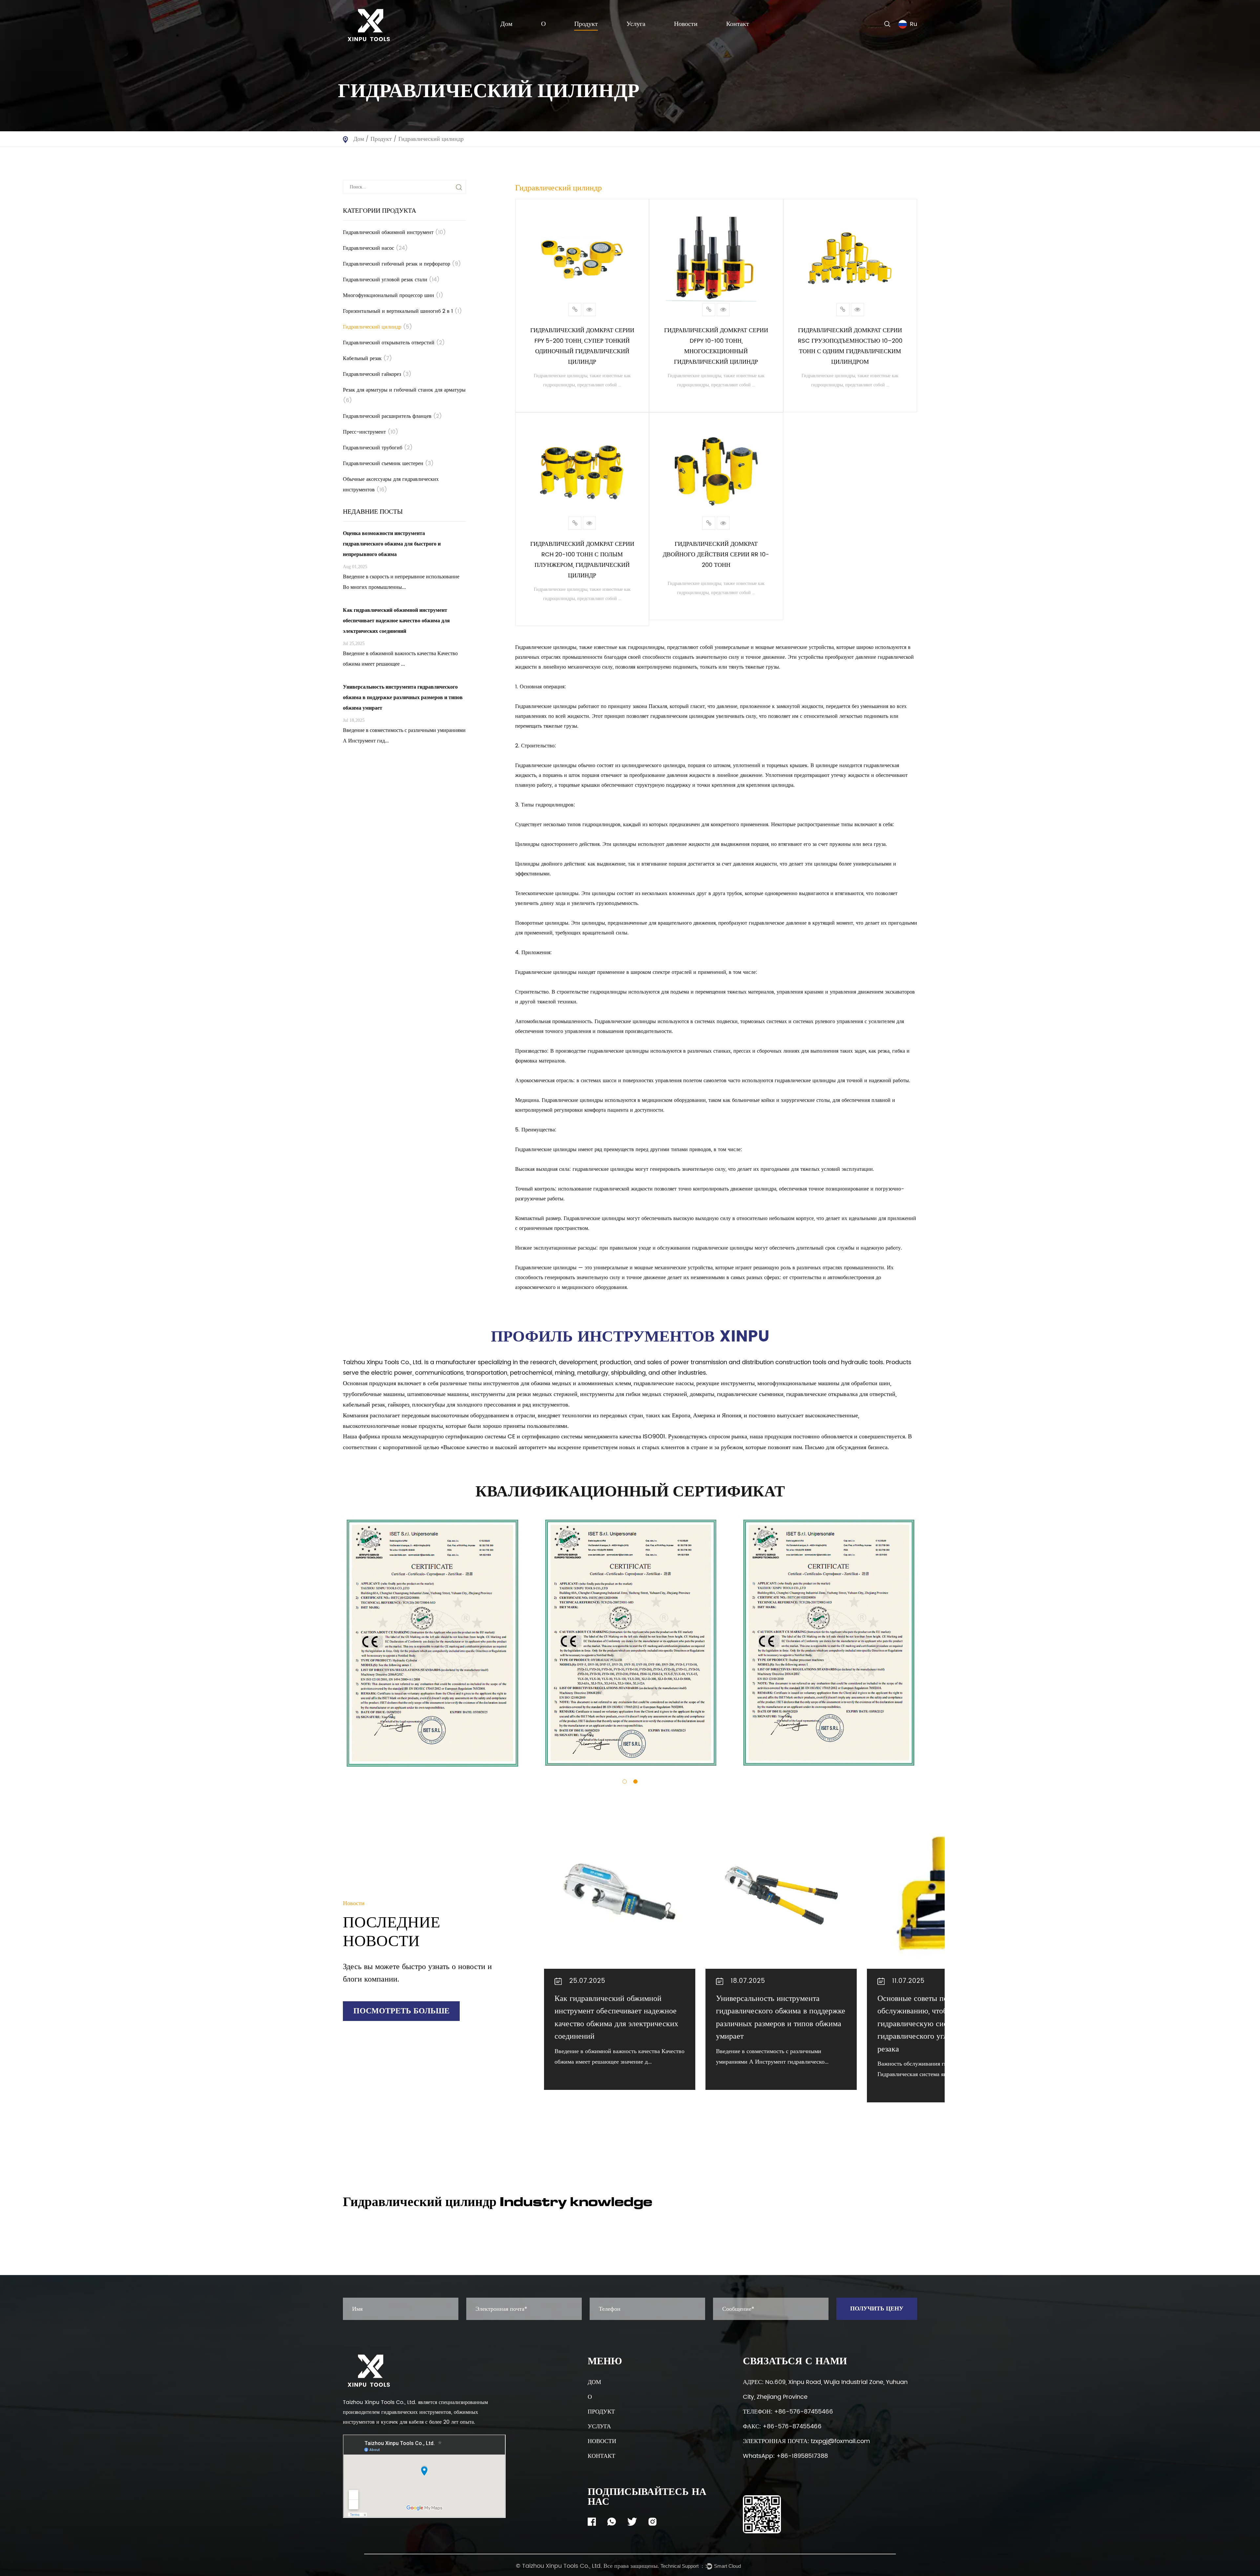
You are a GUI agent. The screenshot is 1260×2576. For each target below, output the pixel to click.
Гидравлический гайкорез (377, 374)
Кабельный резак (367, 358)
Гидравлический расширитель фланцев (392, 416)
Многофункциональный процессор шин (393, 295)
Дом (506, 24)
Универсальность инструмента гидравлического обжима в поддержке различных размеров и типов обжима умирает (619, 2018)
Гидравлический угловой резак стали (391, 280)
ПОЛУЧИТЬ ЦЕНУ (877, 2309)
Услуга (636, 24)
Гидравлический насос (375, 248)
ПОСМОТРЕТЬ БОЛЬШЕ (401, 2011)
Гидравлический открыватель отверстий (394, 343)
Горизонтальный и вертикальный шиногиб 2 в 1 (402, 311)
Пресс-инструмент (371, 432)
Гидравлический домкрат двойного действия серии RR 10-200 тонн (716, 555)
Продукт (586, 24)
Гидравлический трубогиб (378, 448)
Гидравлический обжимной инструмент (394, 232)
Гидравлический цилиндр (378, 327)
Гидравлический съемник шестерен (388, 463)
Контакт (738, 24)
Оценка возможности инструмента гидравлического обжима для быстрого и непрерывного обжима (936, 2011)
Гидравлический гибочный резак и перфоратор (402, 264)
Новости (686, 24)
